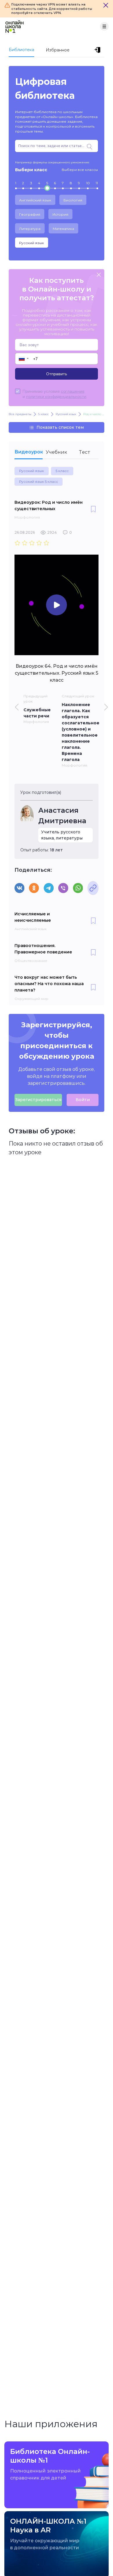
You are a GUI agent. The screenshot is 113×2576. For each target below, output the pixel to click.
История (60, 214)
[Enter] (99, 50)
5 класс (62, 471)
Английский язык (35, 200)
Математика (63, 229)
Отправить (57, 374)
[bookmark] (93, 510)
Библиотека (21, 50)
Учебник (57, 452)
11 (97, 183)
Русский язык (32, 243)
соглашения (73, 391)
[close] (99, 275)
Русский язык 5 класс (39, 482)
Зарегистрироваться (38, 1100)
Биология (73, 200)
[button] (23, 359)
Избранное (58, 50)
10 (88, 183)
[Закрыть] (106, 5)
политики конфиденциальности (56, 396)
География (30, 214)
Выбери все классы (80, 170)
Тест (85, 452)
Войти (83, 1100)
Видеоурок (29, 452)
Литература (30, 229)
